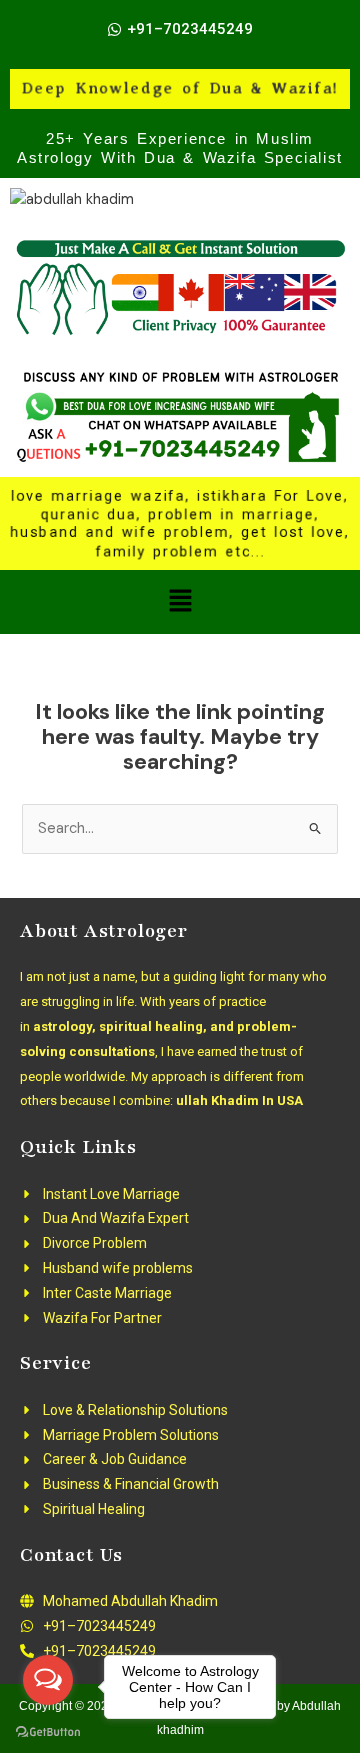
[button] (180, 602)
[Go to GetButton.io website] (48, 1732)
